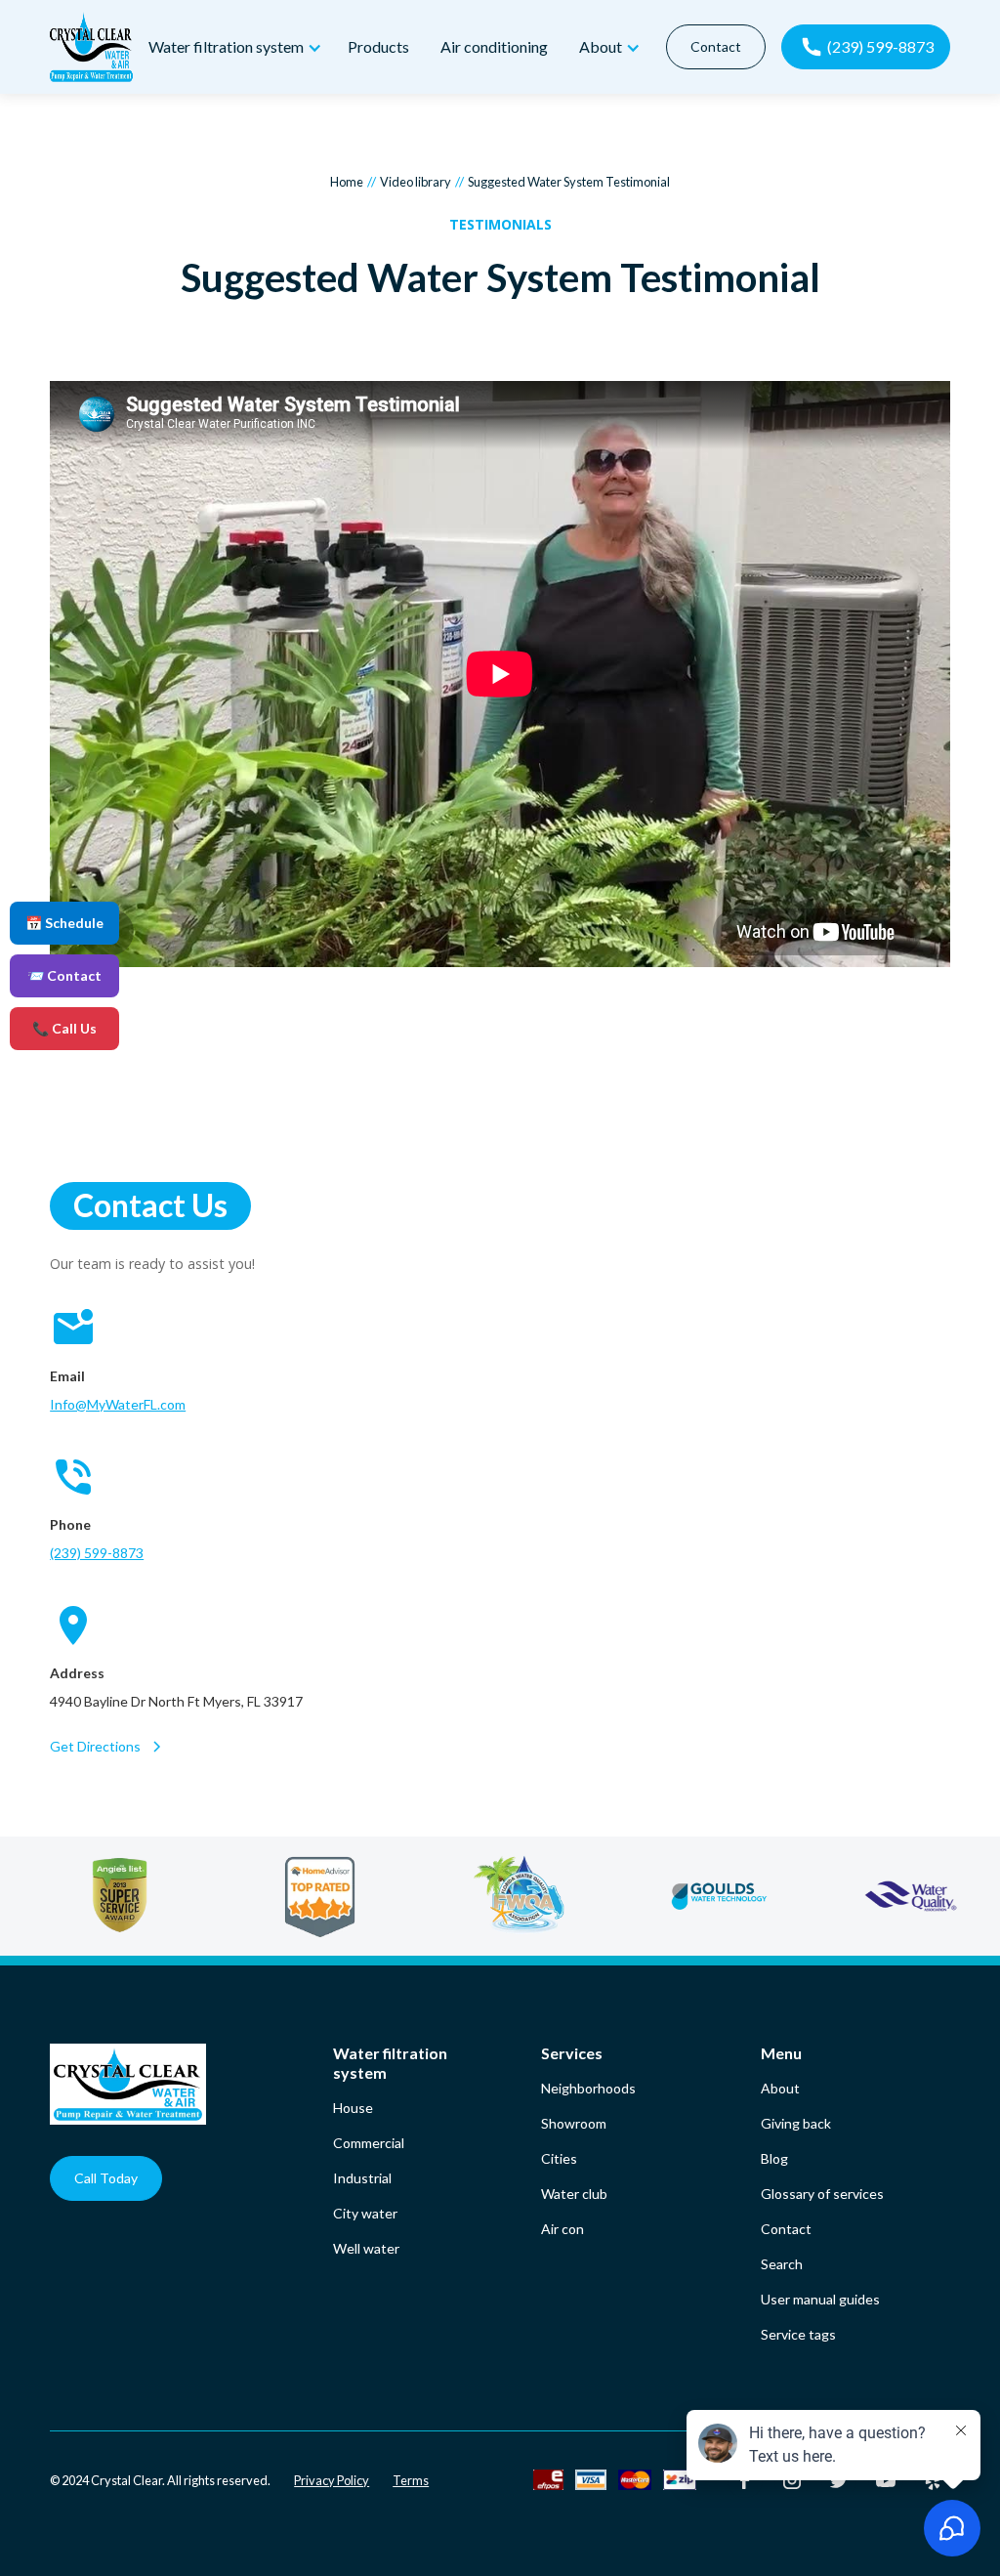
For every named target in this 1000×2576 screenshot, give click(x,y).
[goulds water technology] (765, 1896)
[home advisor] (365, 1896)
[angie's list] (165, 1896)
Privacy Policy (332, 2480)
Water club (574, 2194)
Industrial (362, 2178)
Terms (411, 2480)
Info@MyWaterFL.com (118, 1404)
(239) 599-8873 (97, 1553)
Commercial (369, 2143)
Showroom (574, 2123)
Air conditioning (494, 46)
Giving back (796, 2123)
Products (378, 46)
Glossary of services (822, 2194)
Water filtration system (390, 2063)
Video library (416, 182)
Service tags (798, 2334)
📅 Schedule (64, 923)
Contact (716, 46)
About (780, 2088)
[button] (232, 47)
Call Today (106, 2178)
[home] (91, 47)
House (353, 2108)
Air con (562, 2229)
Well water (366, 2248)
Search (782, 2264)
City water (365, 2213)
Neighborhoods (588, 2088)
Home (347, 182)
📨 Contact (64, 975)
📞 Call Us (64, 1028)
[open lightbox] (500, 676)
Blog (774, 2158)
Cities (559, 2158)
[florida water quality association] (565, 1896)
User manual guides (820, 2299)
